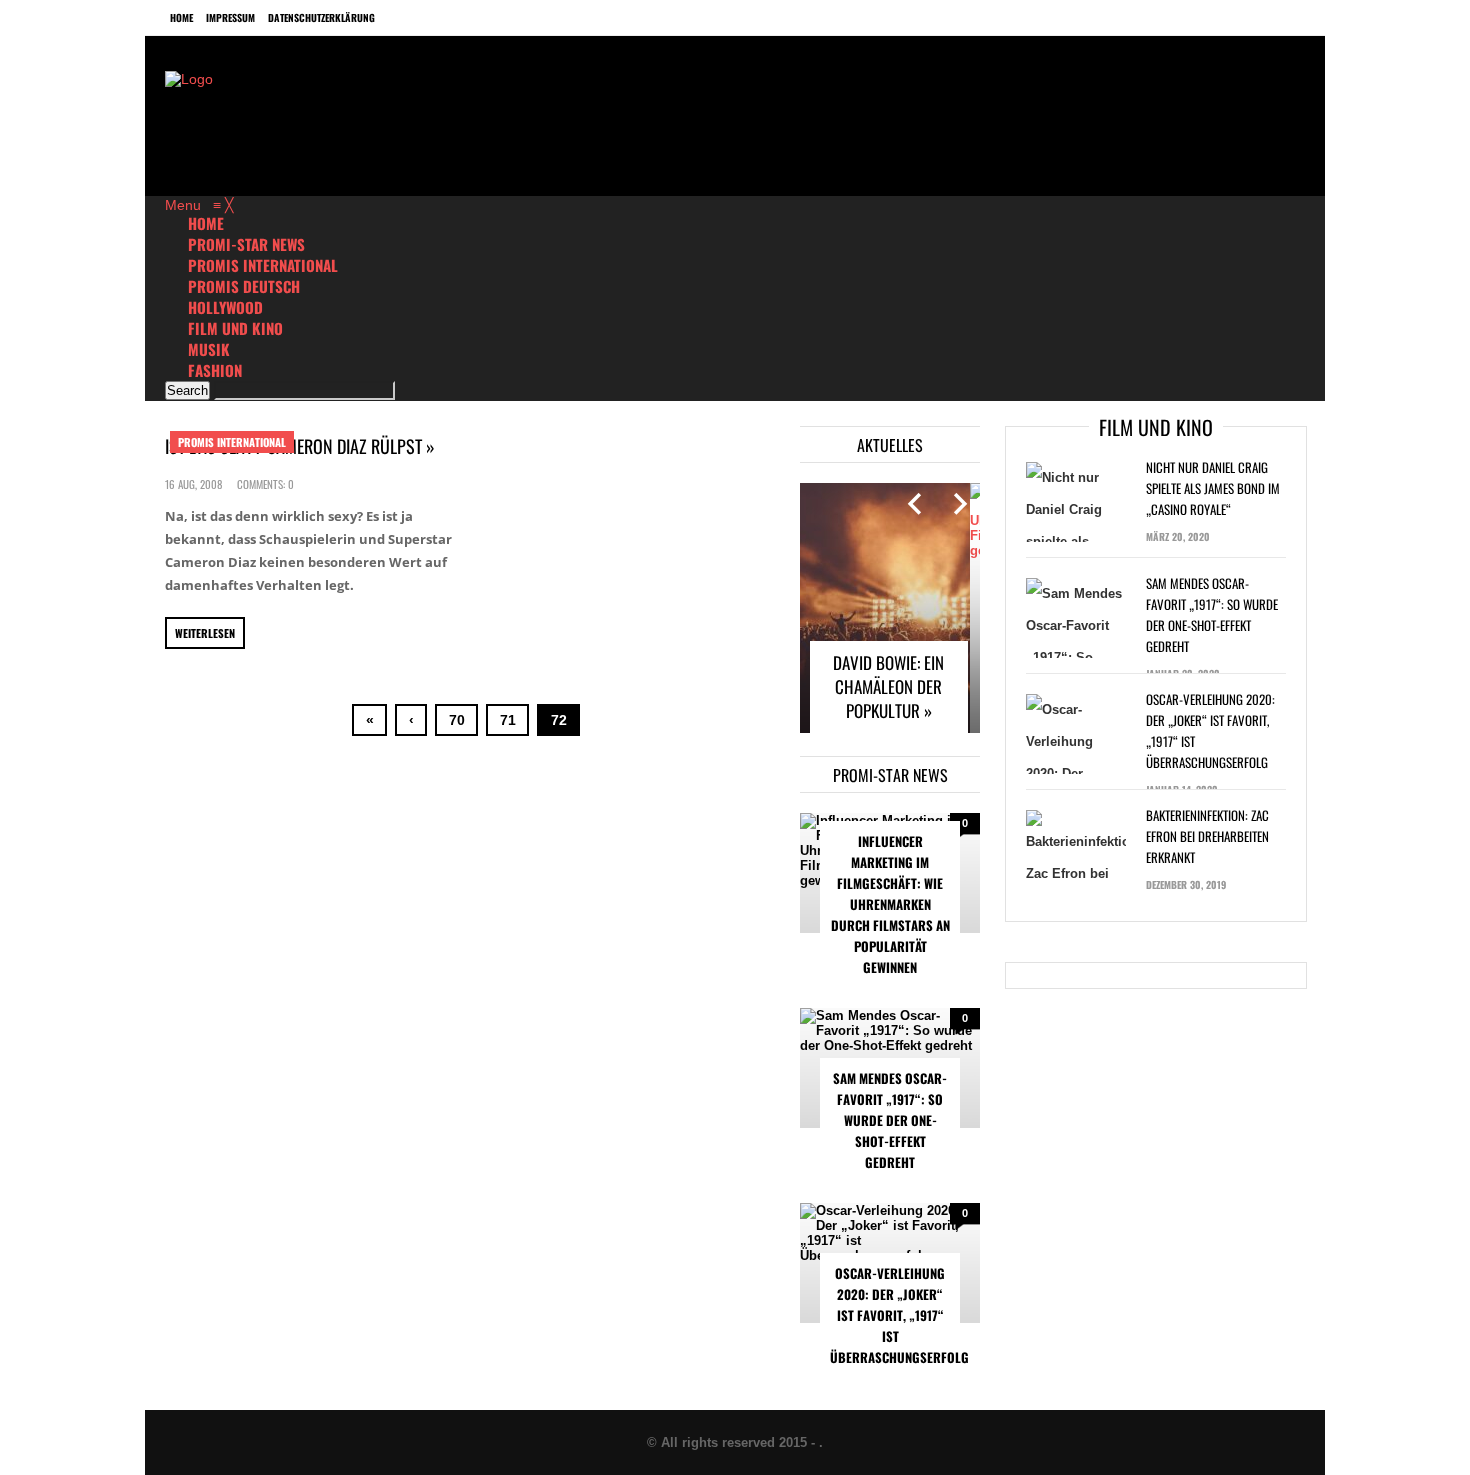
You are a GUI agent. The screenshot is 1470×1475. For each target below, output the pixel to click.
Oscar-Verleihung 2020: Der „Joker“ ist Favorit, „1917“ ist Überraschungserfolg (895, 1315)
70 (457, 720)
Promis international (232, 442)
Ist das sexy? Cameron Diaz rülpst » (300, 446)
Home (181, 17)
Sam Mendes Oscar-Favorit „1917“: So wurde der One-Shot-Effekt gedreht (890, 1120)
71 (508, 720)
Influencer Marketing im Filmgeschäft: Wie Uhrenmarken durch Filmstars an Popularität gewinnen (890, 904)
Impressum (230, 17)
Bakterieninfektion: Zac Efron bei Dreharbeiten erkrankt (1207, 836)
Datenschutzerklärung (321, 17)
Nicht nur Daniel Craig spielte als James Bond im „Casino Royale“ (1213, 488)
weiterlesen (205, 633)
